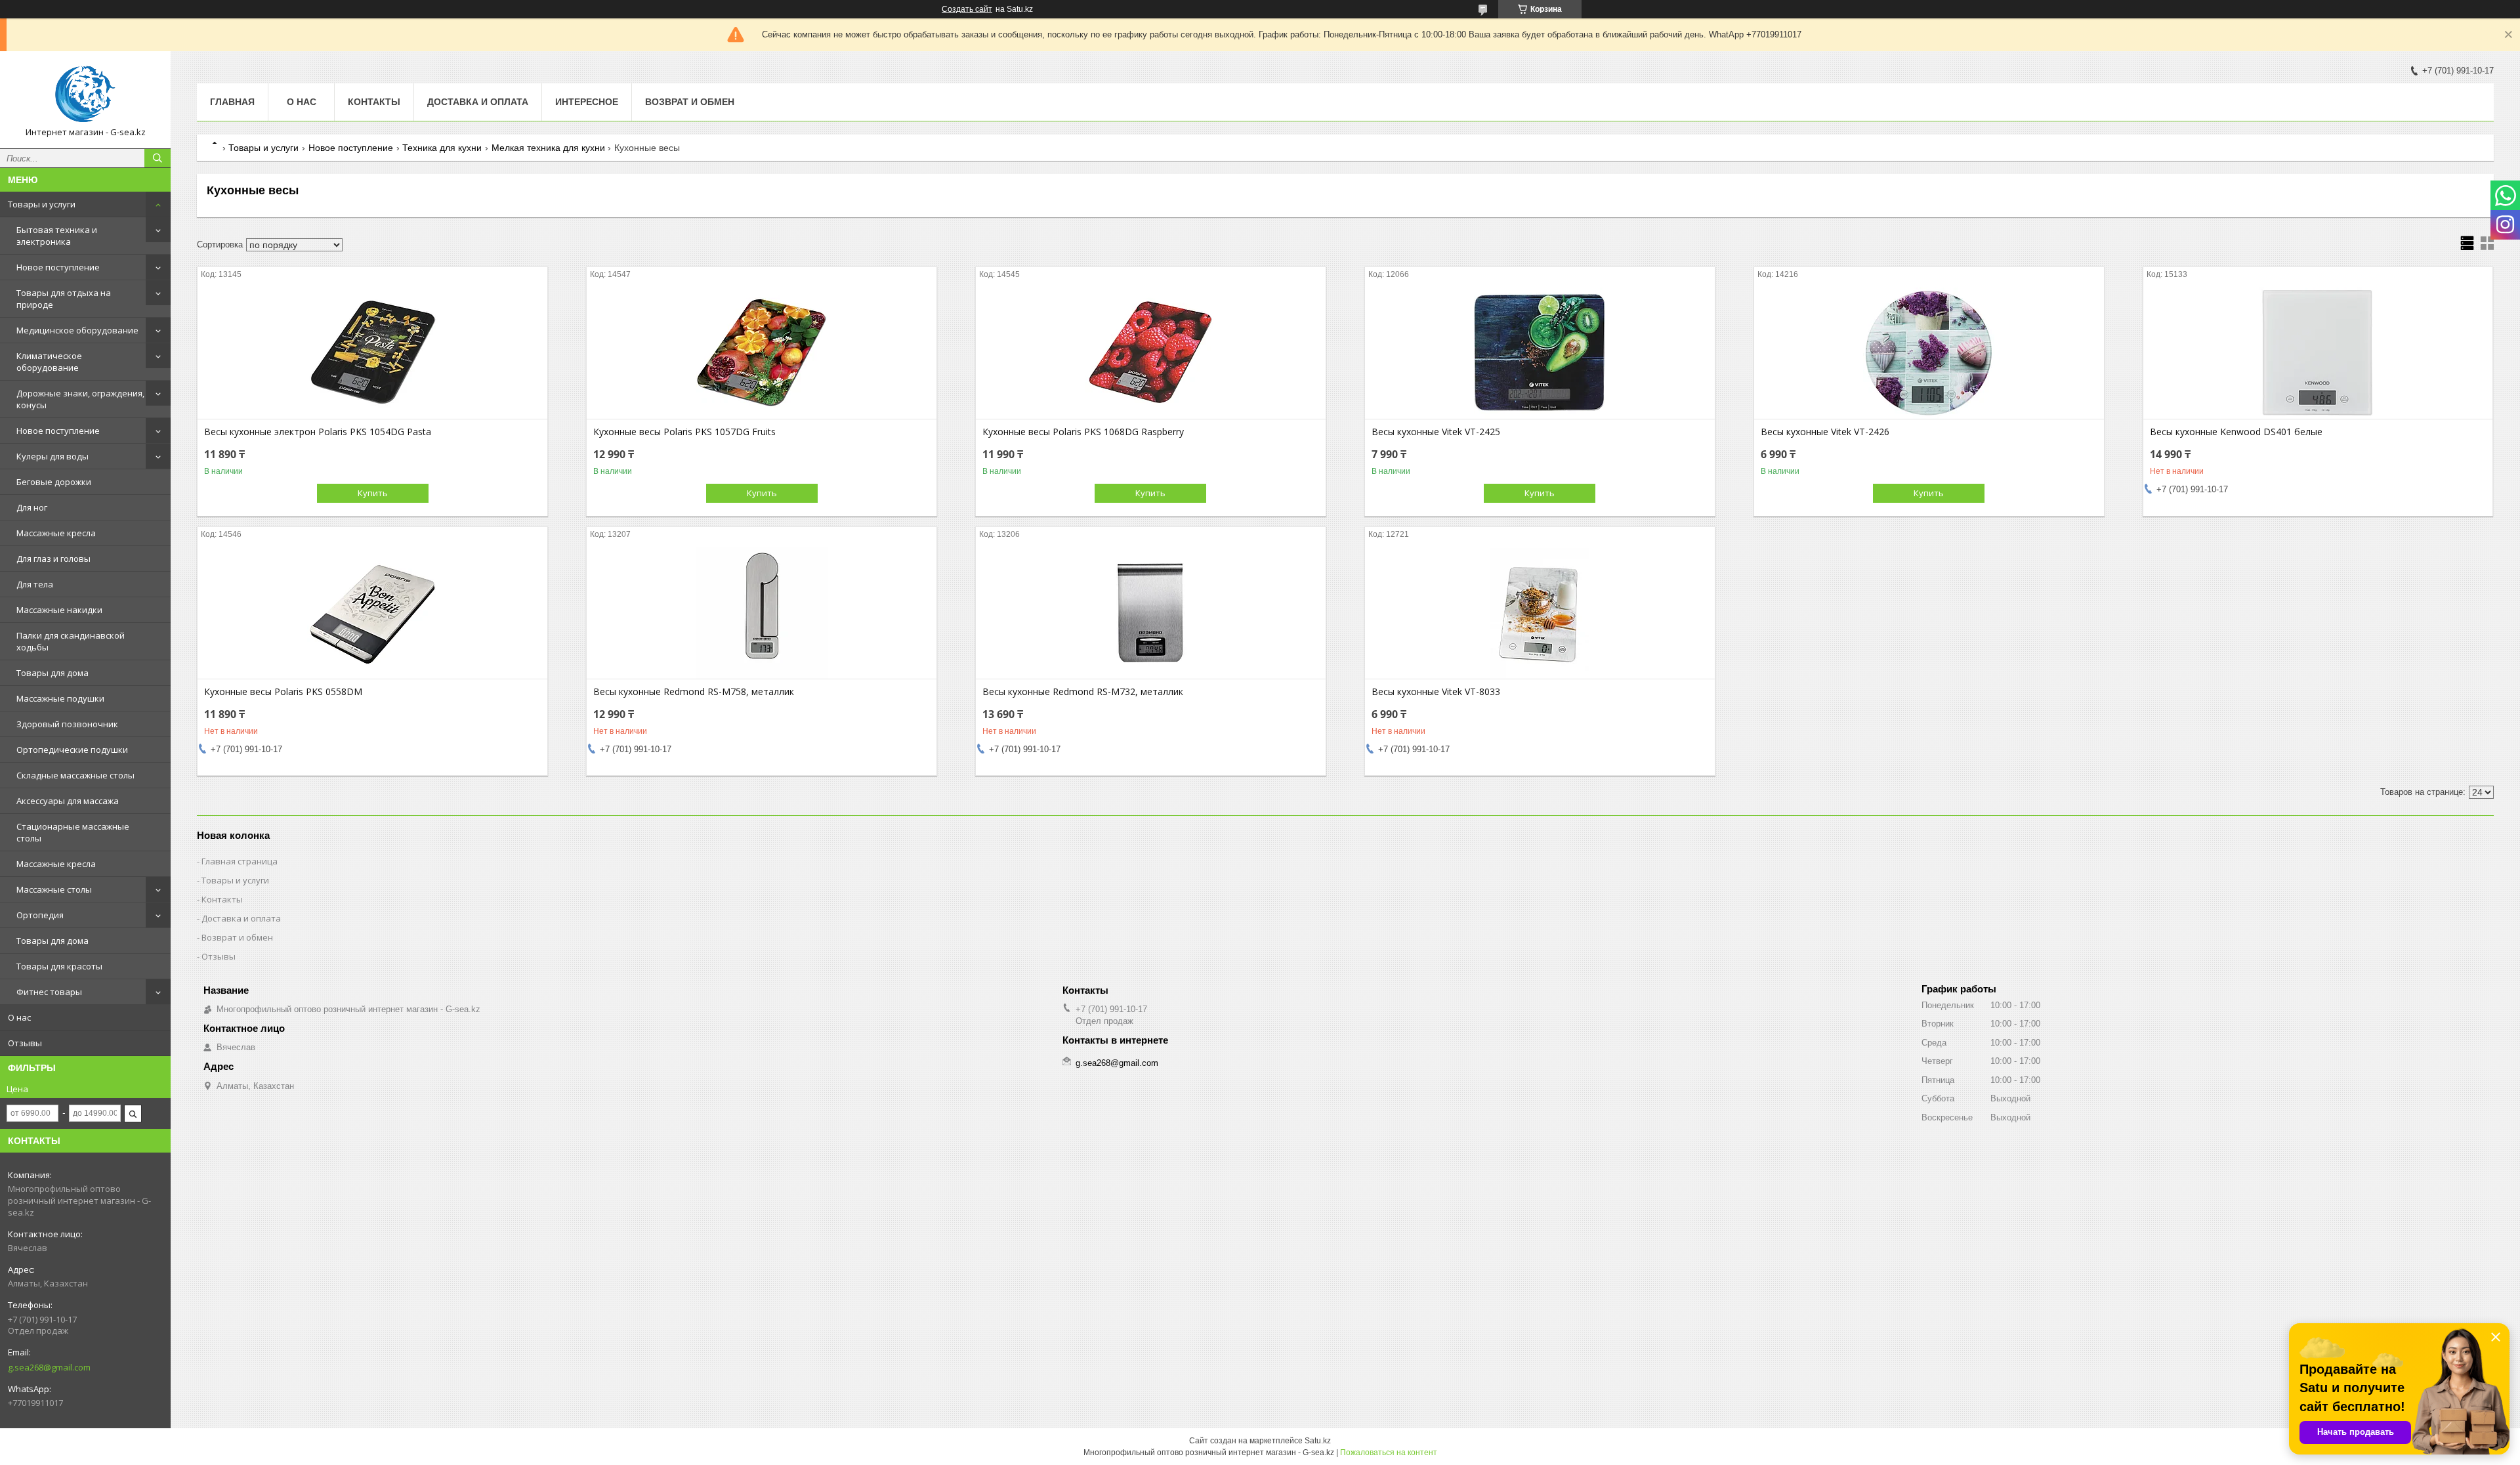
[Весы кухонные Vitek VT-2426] (1929, 353)
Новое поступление (58, 267)
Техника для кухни (442, 148)
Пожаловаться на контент (1389, 1453)
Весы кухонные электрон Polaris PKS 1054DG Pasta (318, 432)
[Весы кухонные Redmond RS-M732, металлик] (1151, 613)
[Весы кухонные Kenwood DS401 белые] (2318, 353)
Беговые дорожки (54, 482)
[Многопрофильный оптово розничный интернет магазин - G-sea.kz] (85, 94)
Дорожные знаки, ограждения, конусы (80, 399)
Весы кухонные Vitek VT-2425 (1436, 432)
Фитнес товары (49, 992)
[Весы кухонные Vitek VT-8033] (1540, 613)
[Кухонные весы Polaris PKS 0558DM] (372, 613)
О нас (19, 1017)
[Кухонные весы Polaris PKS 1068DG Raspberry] (1151, 353)
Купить (373, 493)
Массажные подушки (60, 698)
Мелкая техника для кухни (548, 148)
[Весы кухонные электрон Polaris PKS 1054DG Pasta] (372, 353)
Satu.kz (1318, 1441)
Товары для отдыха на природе (64, 299)
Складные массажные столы (75, 775)
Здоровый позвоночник (67, 724)
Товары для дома (52, 673)
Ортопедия (40, 915)
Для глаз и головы (53, 559)
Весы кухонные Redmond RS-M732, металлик (1083, 692)
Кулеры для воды (52, 456)
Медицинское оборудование (77, 330)
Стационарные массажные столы (73, 832)
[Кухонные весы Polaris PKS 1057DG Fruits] (762, 353)
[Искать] (157, 158)
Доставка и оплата (478, 102)
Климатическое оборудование (49, 362)
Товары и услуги (42, 204)
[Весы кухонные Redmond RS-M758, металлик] (762, 613)
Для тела (35, 584)
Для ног (32, 507)
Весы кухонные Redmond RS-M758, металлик (694, 692)
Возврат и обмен (690, 102)
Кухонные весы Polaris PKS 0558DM (283, 692)
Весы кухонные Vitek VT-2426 (1825, 432)
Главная (232, 102)
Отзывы (25, 1043)
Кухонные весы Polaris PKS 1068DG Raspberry (1083, 432)
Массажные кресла (56, 533)
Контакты (374, 102)
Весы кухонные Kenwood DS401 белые (2236, 432)
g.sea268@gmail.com (49, 1367)
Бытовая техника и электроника (57, 236)
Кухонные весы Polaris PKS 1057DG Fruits (684, 432)
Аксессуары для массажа (68, 801)
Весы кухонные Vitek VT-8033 (1436, 692)
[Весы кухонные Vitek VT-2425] (1540, 353)
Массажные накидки (59, 610)
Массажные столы (54, 889)
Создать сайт (967, 9)
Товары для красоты (59, 966)
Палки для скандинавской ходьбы (71, 641)
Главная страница (240, 861)
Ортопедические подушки (72, 750)
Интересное (587, 102)
